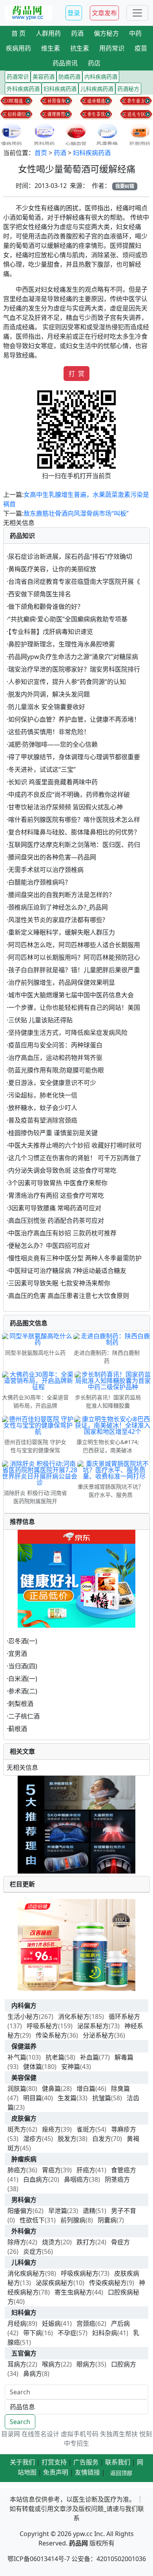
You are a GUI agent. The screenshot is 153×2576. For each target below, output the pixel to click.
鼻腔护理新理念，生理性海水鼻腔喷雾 (62, 644)
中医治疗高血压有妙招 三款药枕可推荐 (62, 1233)
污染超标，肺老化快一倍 (43, 1095)
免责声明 (56, 2472)
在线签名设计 (40, 2434)
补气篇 (17, 2057)
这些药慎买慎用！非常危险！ (49, 732)
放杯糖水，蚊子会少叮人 (43, 1108)
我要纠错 (125, 186)
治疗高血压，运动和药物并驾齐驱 (55, 1058)
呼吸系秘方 (42, 2026)
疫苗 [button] (141, 48)
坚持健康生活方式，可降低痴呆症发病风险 (68, 1033)
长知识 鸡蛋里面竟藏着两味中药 (53, 782)
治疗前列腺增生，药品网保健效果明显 (62, 982)
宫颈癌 (86, 2323)
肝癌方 (86, 2170)
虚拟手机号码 (80, 2434)
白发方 (102, 2139)
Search (20, 2422)
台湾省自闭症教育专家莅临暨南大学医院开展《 (74, 581)
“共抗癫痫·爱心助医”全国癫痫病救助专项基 (68, 619)
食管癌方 (124, 2170)
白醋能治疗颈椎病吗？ (40, 882)
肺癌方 (17, 2170)
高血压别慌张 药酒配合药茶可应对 (56, 1220)
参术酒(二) (23, 1691)
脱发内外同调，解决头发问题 (49, 694)
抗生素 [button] (80, 48)
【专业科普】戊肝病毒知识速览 (51, 632)
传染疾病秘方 (108, 2283)
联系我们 (118, 2462)
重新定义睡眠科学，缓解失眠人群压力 (62, 932)
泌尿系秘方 (93, 2026)
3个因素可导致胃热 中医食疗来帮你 (58, 1183)
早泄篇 (58, 2211)
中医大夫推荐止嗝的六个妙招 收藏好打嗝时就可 (75, 1145)
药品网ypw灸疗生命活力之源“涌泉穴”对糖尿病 (73, 657)
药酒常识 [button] (18, 77)
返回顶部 (121, 2473)
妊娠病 (51, 2323)
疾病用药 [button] (18, 48)
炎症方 (33, 2251)
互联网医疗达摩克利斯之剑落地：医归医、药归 (74, 845)
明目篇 (33, 2098)
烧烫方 (51, 2242)
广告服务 (86, 2462)
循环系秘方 (124, 2016)
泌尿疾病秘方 (55, 2283)
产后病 (120, 2323)
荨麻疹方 (124, 2129)
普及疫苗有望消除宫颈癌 (43, 1120)
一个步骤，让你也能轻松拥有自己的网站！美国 (74, 1007)
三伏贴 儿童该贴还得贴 (40, 1020)
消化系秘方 (74, 2016)
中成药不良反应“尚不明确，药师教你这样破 (69, 794)
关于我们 (22, 2462)
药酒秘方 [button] (128, 89)
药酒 (60, 153)
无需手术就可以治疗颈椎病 (46, 870)
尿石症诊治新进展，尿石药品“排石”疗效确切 (70, 556)
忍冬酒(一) (23, 1641)
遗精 (89, 2211)
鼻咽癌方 (76, 2179)
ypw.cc (83, 2534)
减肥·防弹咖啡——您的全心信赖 (53, 744)
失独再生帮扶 (119, 2434)
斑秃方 (17, 2129)
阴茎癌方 (117, 2179)
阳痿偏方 (20, 2211)
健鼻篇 (51, 2089)
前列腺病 (73, 2220)
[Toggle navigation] (137, 13)
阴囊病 (107, 2220)
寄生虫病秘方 (73, 2292)
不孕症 (67, 2333)
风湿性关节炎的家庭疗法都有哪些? (57, 920)
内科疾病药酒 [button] (101, 77)
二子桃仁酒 (24, 1716)
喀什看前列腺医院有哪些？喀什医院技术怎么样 (74, 820)
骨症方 (120, 2242)
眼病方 (86, 2364)
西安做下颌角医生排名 (40, 594)
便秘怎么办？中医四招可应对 (49, 1246)
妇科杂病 (105, 2333)
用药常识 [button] (112, 48)
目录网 (11, 2434)
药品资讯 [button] (65, 63)
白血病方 (36, 2179)
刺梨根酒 (21, 1704)
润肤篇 (17, 2089)
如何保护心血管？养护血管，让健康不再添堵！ (74, 719)
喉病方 (51, 2364)
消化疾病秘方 (26, 2273)
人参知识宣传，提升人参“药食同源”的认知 (67, 682)
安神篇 (71, 2067)
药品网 (78, 2543)
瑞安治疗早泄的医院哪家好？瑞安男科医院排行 (74, 669)
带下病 (33, 2333)
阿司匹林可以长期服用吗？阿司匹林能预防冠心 (74, 957)
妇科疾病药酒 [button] (60, 89)
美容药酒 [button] (44, 77)
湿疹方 (33, 2139)
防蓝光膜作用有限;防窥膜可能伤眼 (56, 1070)
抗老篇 (55, 2057)
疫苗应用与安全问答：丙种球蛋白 (55, 1045)
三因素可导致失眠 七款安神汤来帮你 (59, 1283)
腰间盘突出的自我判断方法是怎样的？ (62, 895)
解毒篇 (124, 2057)
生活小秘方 (23, 2016)
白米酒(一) (23, 1679)
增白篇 (86, 2089)
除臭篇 (120, 2089)
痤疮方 (51, 2129)
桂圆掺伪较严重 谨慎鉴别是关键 (53, 1133)
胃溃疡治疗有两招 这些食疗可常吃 (56, 1195)
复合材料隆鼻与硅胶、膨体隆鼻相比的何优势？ (74, 832)
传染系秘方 (51, 2035)
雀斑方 (86, 2129)
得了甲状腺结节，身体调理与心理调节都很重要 (74, 757)
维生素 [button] (51, 48)
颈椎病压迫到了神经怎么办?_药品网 (58, 907)
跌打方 (86, 2242)
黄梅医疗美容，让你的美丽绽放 (52, 569)
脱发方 (67, 2139)
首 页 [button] (18, 33)
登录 (74, 13)
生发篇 (67, 2098)
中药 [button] (135, 33)
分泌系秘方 (98, 2035)
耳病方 (17, 2364)
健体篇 (33, 2067)
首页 (41, 153)
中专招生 (76, 2443)
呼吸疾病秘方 (80, 2273)
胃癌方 (51, 2170)
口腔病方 (124, 2364)
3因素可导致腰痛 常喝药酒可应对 (55, 1208)
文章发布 (104, 13)
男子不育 (124, 2211)
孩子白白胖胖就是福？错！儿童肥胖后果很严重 (74, 970)
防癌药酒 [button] (69, 77)
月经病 (17, 2323)
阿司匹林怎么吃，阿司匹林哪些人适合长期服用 (74, 945)
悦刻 (146, 2434)
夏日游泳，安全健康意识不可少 (52, 1083)
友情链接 (87, 2472)
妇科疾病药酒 (92, 153)
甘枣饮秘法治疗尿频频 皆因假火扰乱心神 (66, 807)
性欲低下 (32, 2220)
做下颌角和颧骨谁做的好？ (46, 607)
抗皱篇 (102, 2098)
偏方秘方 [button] (106, 33)
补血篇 (89, 2057)
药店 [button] (94, 63)
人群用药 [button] (48, 33)
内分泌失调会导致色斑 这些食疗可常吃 (62, 1170)
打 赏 (76, 374)
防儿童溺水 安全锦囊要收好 (47, 707)
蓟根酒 (18, 1729)
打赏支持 (54, 2462)
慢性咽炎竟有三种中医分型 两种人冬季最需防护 (75, 1258)
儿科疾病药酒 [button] (97, 89)
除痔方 (17, 2242)
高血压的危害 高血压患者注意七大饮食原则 (69, 1296)
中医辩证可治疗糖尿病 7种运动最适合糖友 (67, 1271)
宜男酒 (18, 1654)
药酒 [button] (77, 33)
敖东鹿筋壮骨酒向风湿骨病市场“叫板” (76, 513)
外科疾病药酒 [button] (23, 89)
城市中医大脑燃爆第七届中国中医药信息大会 (71, 995)
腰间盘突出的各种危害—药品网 (52, 857)
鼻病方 (33, 2374)
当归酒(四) (23, 1666)
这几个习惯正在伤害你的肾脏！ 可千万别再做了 (75, 1158)
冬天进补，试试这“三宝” (42, 769)
